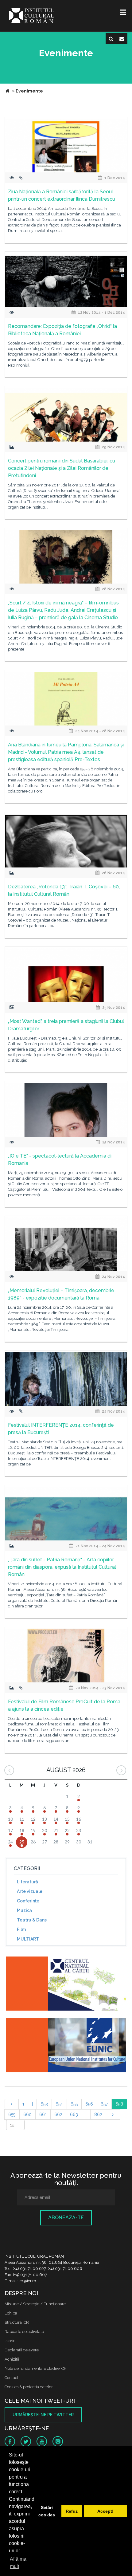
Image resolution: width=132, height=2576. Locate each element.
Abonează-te (66, 2218)
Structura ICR (17, 2322)
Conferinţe (28, 1901)
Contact (12, 2378)
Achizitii (12, 2359)
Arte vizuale (30, 1891)
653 (44, 2104)
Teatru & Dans (32, 1920)
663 (74, 2114)
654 (59, 2104)
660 (27, 2114)
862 (98, 2114)
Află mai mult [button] (19, 2563)
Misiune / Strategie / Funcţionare (35, 2304)
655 (74, 2104)
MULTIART (28, 1939)
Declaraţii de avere (22, 2350)
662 (58, 2114)
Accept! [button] (105, 2511)
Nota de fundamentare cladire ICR (36, 2368)
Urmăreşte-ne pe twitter (43, 2415)
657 (104, 2104)
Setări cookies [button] (47, 2511)
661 (43, 2114)
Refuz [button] (72, 2511)
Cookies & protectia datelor (29, 2387)
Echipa (11, 2313)
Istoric (10, 2341)
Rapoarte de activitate (24, 2332)
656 (89, 2104)
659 (12, 2114)
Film (21, 1929)
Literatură (27, 1882)
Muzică (24, 1910)
